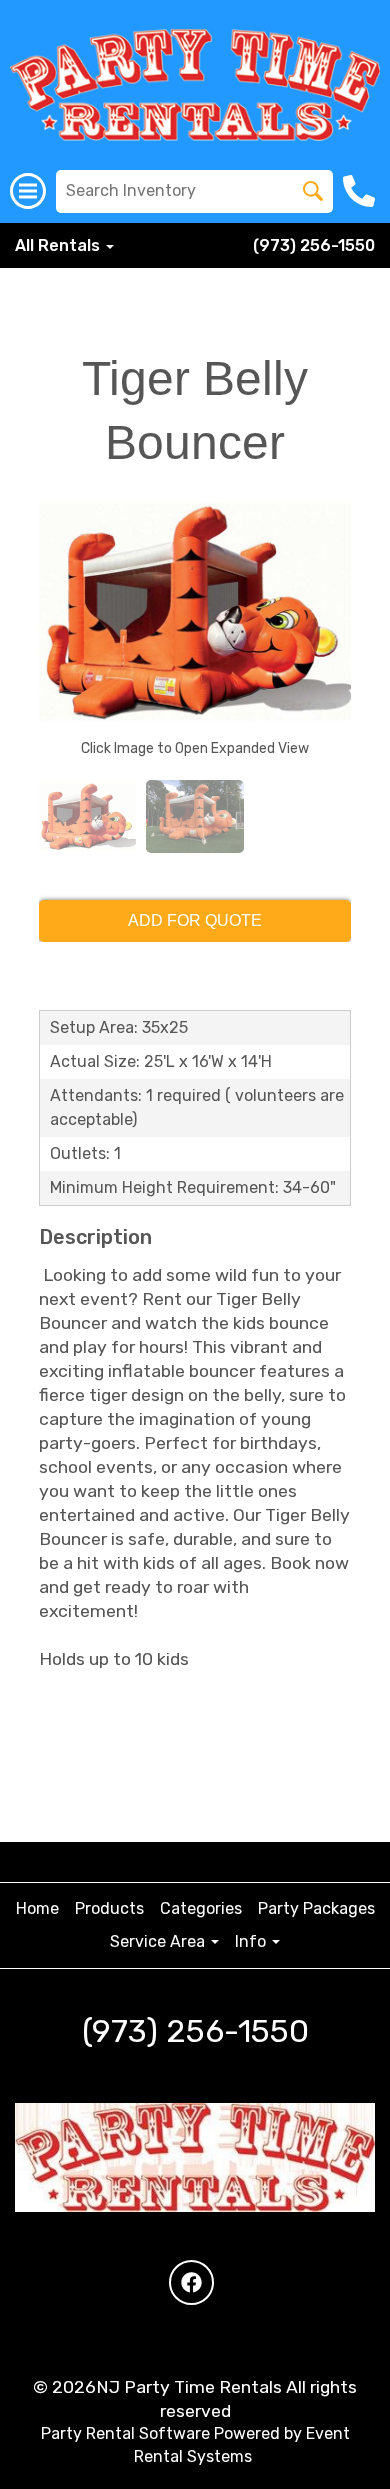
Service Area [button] (159, 1941)
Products (109, 1908)
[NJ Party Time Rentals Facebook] (191, 2282)
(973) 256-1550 (314, 245)
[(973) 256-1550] (361, 191)
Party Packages (316, 1908)
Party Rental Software (125, 2433)
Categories (201, 1908)
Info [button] (252, 1941)
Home (37, 1908)
